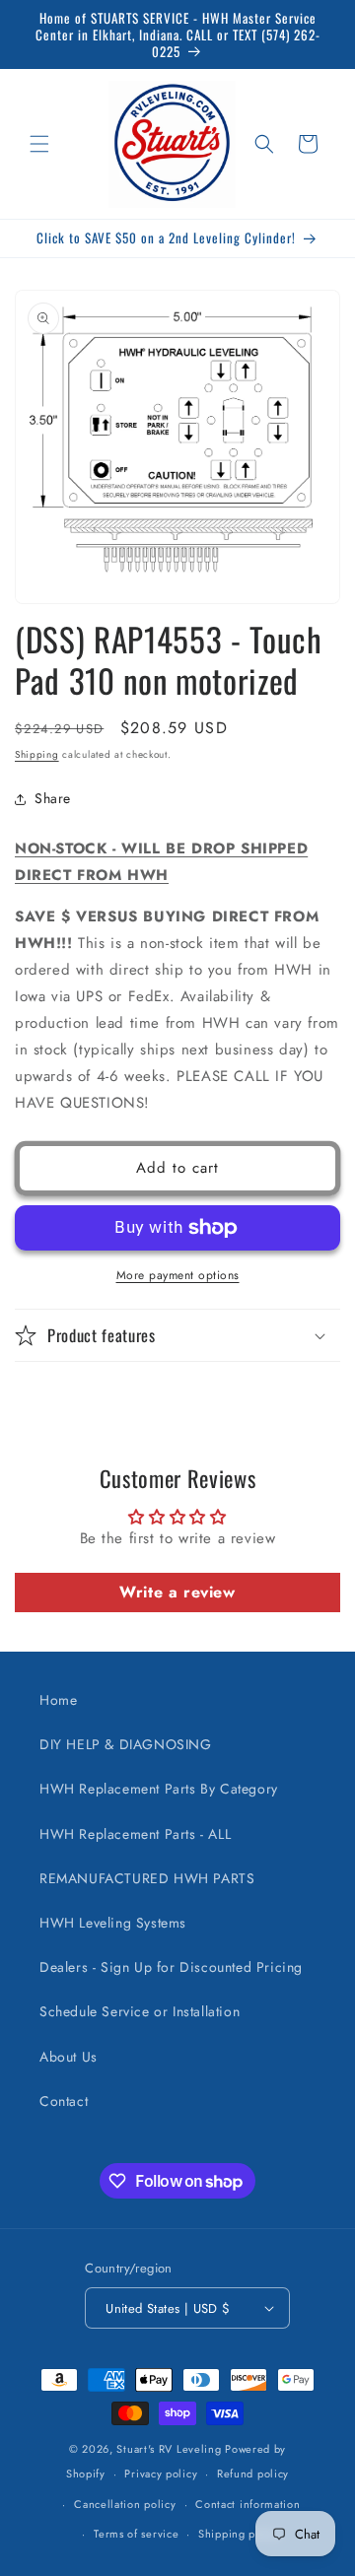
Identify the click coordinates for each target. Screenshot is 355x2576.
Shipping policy (240, 2534)
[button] (39, 144)
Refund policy (253, 2474)
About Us (69, 2057)
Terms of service (136, 2534)
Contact (64, 2101)
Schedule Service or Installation (140, 2011)
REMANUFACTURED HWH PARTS (147, 1878)
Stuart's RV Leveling (169, 2449)
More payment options (178, 1275)
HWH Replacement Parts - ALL (135, 1834)
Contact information (248, 2504)
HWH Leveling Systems (113, 1923)
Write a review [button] (177, 1592)
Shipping (37, 754)
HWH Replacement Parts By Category (159, 1789)
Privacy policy (161, 2474)
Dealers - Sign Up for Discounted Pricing (171, 1967)
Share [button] (53, 798)
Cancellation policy (125, 2504)
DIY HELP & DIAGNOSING (126, 1744)
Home (58, 1700)
